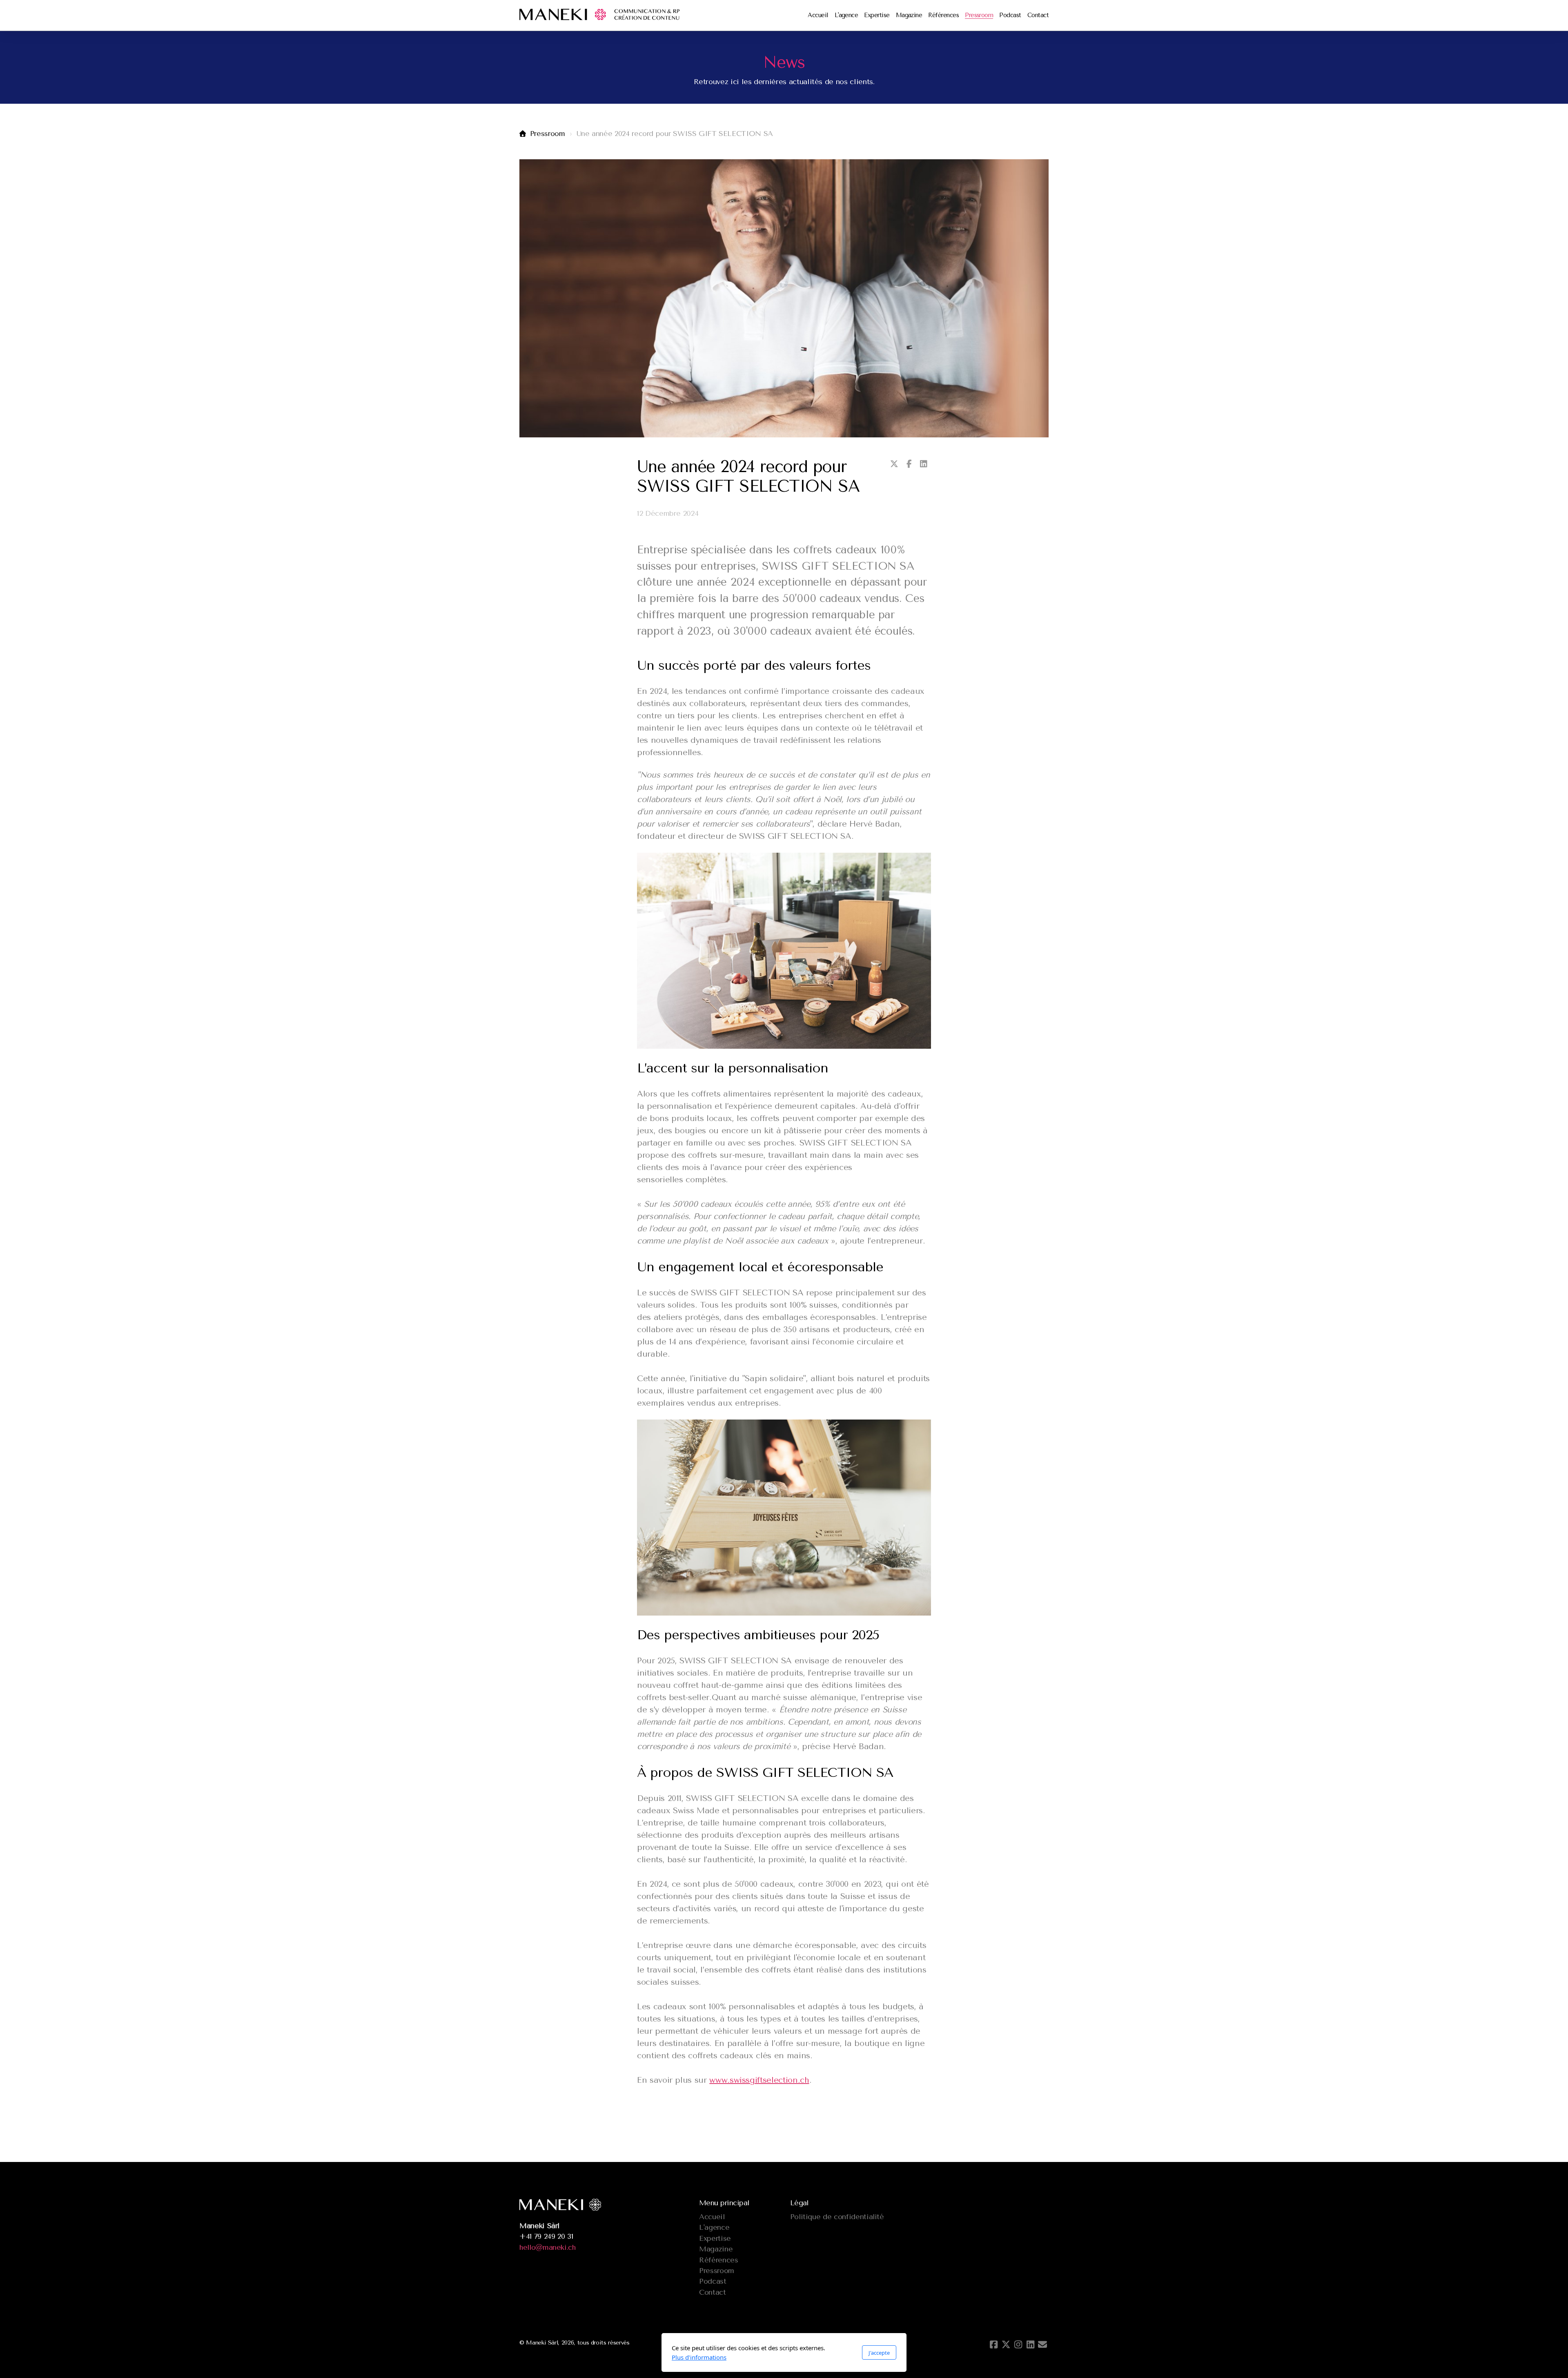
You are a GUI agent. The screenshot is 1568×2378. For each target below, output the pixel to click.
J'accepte (879, 2353)
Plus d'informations (699, 2357)
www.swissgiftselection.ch (759, 2080)
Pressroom (548, 134)
